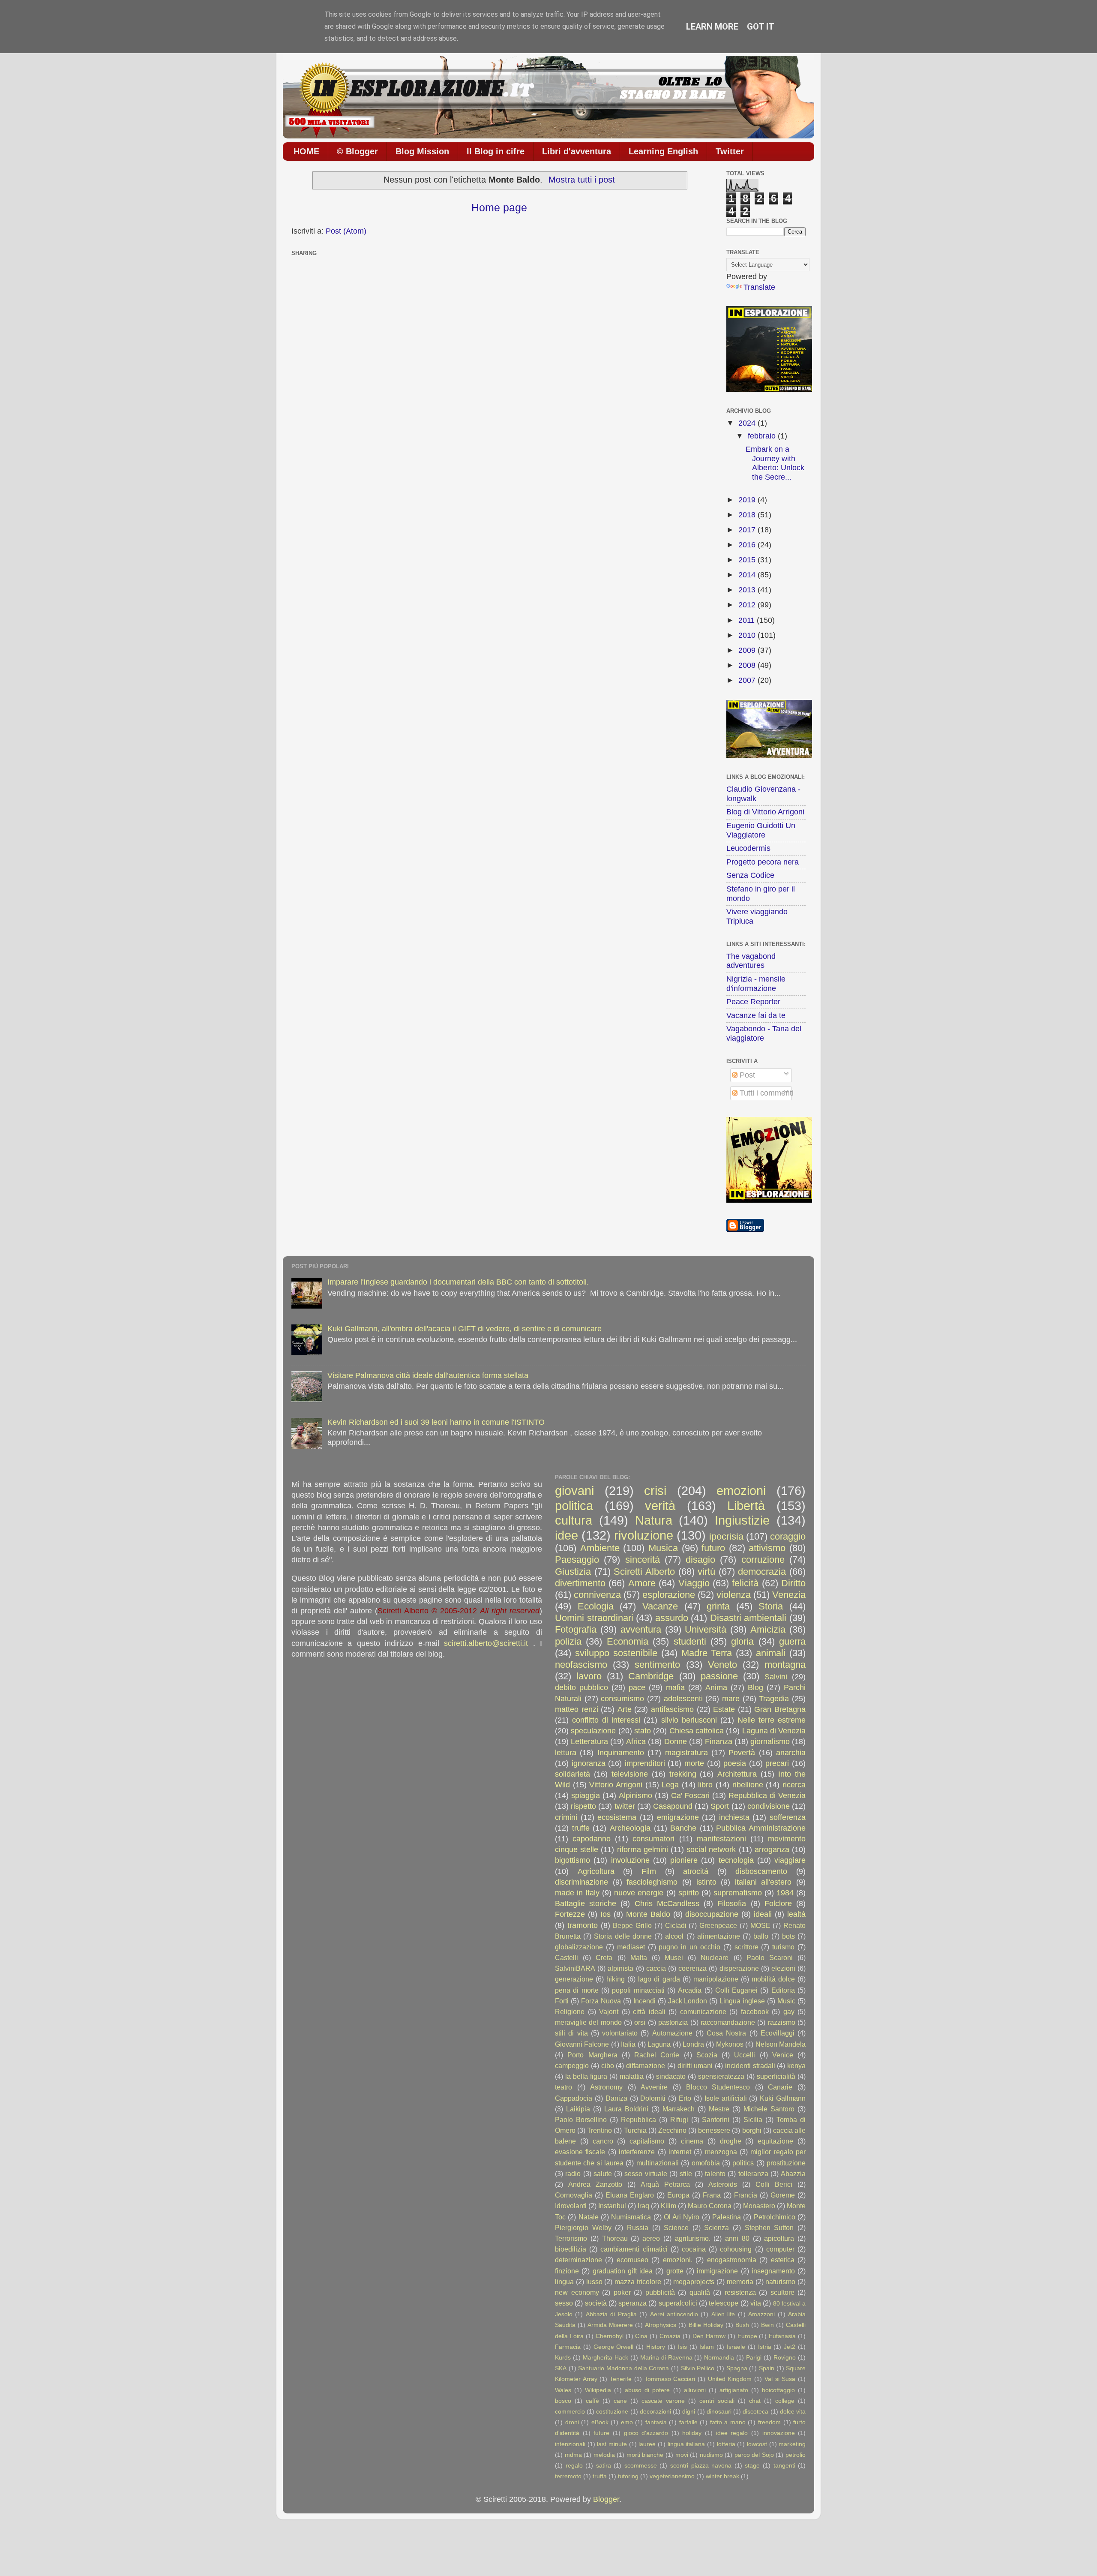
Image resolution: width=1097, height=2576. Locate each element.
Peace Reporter (753, 1002)
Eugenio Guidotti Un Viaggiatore (761, 830)
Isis (682, 2347)
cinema (692, 2141)
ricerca (794, 1785)
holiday (692, 2433)
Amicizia (768, 1629)
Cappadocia (574, 2098)
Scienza (716, 2228)
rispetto (583, 1806)
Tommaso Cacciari (670, 2379)
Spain (767, 2368)
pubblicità (660, 2292)
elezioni (783, 1968)
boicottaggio (778, 2390)
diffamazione (646, 2066)
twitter (625, 1806)
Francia (746, 2195)
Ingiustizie (742, 1520)
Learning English (663, 151)
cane (620, 2401)
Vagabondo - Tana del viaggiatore (764, 1033)
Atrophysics (661, 2325)
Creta (604, 1958)
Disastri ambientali (748, 1618)
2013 (748, 590)
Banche (683, 1828)
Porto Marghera (592, 2055)
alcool (674, 1936)
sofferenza (788, 1817)
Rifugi (679, 2120)
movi (682, 2455)
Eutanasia (782, 2336)
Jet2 (790, 2347)
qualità (700, 2292)
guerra (792, 1641)
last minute (612, 2444)
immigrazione (717, 2271)
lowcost (757, 2444)
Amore (642, 1583)
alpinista (620, 1968)
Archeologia (630, 1828)
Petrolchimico (775, 2217)
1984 (785, 1893)
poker (622, 2292)
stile (686, 2174)
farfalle (688, 2422)
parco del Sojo (754, 2455)
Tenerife (621, 2379)
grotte (675, 2271)
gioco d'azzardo (646, 2433)
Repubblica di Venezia (767, 1795)
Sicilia (753, 2120)
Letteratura (589, 1741)
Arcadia (690, 1990)
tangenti (784, 2465)
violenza (734, 1595)
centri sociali (717, 2401)
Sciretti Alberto (644, 1572)
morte (694, 1763)
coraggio (788, 1536)
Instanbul (612, 2206)
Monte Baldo (648, 1914)
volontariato (620, 2033)
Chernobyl (610, 2336)
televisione (630, 1774)
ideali (763, 1914)
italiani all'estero (763, 1882)
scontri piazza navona (701, 2465)
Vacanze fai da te (756, 1015)
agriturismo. (693, 2238)
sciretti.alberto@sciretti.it (486, 1643)
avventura (641, 1629)
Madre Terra (707, 1653)
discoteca (755, 2411)
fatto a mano (728, 2422)
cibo (608, 2066)
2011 (748, 620)
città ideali (649, 2012)
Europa (678, 2195)
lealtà (796, 1914)
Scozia (707, 2055)
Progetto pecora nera (763, 862)
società (596, 2303)
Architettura (737, 1774)
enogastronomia (732, 2260)
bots (788, 1936)
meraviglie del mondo (588, 2022)
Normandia (719, 2357)
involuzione (630, 1860)
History (656, 2347)
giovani (574, 1491)
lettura (566, 1753)
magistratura (686, 1753)
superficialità (776, 2076)
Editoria (783, 1990)
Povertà (742, 1753)
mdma (573, 2455)
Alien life (723, 2314)
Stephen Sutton (769, 2228)
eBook (600, 2422)
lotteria (726, 2444)
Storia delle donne (623, 1936)
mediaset (631, 1947)
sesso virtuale (646, 2174)
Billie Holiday (706, 2325)
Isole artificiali (726, 2098)
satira (604, 2465)
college (785, 2401)
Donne (676, 1741)
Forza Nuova (601, 2001)
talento (715, 2174)
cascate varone (663, 2401)
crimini (566, 1817)
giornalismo (770, 1741)
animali (771, 1653)
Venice (783, 2055)
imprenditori (645, 1763)
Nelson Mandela (781, 2044)
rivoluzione (644, 1535)
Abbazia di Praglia (611, 2314)
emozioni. (678, 2260)
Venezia (789, 1595)
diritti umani (695, 2066)
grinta (718, 1606)
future (601, 2433)
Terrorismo (571, 2238)
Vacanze (660, 1606)
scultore (782, 2292)
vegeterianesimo (672, 2476)
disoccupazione (712, 1914)
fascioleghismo (652, 1882)
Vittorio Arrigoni (616, 1785)
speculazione (593, 1731)
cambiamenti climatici (634, 2249)
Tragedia (774, 1699)
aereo (651, 2238)
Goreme (783, 2195)
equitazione (775, 2141)
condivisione (769, 1806)
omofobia (706, 2163)
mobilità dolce (773, 1979)
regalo (574, 2465)
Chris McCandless (667, 1903)
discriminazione (581, 1882)
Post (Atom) (346, 231)
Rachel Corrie (657, 2055)
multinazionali (658, 2163)
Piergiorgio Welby (583, 2228)
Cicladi (676, 1925)
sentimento (657, 1665)
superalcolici (678, 2303)
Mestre (719, 2109)
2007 (748, 680)
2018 (748, 515)
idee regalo (732, 2433)
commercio (570, 2411)
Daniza (616, 2098)
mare (731, 1699)
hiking (616, 1979)
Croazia (670, 2336)
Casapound (673, 1806)
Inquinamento (621, 1753)
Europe (747, 2336)
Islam (707, 2347)
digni (689, 2411)
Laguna (659, 2044)
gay (789, 2012)
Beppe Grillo (632, 1925)
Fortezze (570, 1914)
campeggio (572, 2066)
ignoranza (589, 1763)
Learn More (712, 27)
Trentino (599, 2130)
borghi (752, 2130)
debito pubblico (581, 1687)
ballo (761, 1936)
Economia (628, 1641)
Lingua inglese (742, 2001)
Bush (742, 2325)
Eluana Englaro (630, 2195)
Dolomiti (653, 2098)
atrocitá (696, 1871)
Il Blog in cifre (496, 151)
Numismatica (631, 2217)
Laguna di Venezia (774, 1731)
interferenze (637, 2152)
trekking (683, 1774)
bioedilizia (571, 2249)
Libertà (746, 1506)
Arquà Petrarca (665, 2184)
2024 (748, 423)
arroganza (772, 1849)
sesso (564, 2303)
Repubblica (638, 2120)
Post (746, 1075)
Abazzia (793, 2174)
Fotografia (576, 1629)
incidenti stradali (750, 2066)
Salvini (776, 1677)
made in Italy (577, 1893)
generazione (574, 1979)
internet (680, 2152)
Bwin (767, 2325)
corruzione (763, 1560)
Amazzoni (761, 2314)
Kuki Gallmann (783, 2098)
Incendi (644, 2001)
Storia (771, 1606)
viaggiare (790, 1860)
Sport (720, 1806)
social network (711, 1849)
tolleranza (753, 2174)
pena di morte (577, 1990)
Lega (670, 1785)
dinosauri (719, 2411)
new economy (577, 2292)
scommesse (641, 2465)
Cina (641, 2336)
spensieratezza (721, 2076)
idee (566, 1535)
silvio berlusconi (689, 1720)
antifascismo (672, 1709)
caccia (656, 1968)
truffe (581, 1828)
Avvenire (654, 2087)
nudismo (711, 2455)
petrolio (796, 2455)
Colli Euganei (736, 1990)
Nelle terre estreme (772, 1720)
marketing (792, 2444)
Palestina (727, 2217)
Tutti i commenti (766, 1093)
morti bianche (645, 2455)
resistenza (740, 2292)
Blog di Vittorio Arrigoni (765, 812)
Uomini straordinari (594, 1618)
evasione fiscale (580, 2152)
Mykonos (730, 2044)
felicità (745, 1583)
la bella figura (586, 2076)
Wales (563, 2390)
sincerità (643, 1560)
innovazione (779, 2433)
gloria (742, 1641)
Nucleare (715, 1958)
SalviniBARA (575, 1968)
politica (574, 1506)
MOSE (760, 1925)
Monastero (759, 2206)
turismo (783, 1947)
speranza (632, 2303)
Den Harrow (709, 2336)
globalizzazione (579, 1947)
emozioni (741, 1491)
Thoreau (615, 2238)
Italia (628, 2044)
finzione (567, 2271)
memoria (740, 2282)
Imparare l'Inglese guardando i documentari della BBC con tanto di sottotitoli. (458, 1282)
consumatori (653, 1839)
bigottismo (572, 1860)
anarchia (791, 1753)
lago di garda (659, 1979)
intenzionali (570, 2444)
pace (637, 1687)
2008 (748, 665)
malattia (632, 2076)
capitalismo (647, 2141)
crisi (655, 1491)
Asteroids (723, 2184)
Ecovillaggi (778, 2033)
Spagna (737, 2368)
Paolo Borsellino (581, 2120)
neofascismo (581, 1665)
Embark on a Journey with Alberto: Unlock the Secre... (775, 463)
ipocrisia (726, 1536)
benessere (714, 2130)
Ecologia (596, 1606)
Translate (759, 287)
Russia (638, 2228)
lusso (594, 2282)
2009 (748, 650)
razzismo (782, 2022)
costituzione (612, 2411)
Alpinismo (635, 1795)
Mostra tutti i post (582, 180)
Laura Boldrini (626, 2109)
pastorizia (673, 2022)
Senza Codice (750, 875)
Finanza (719, 1741)
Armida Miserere (610, 2325)
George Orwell (614, 2347)
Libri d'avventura (577, 151)
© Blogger (357, 151)
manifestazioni (721, 1839)
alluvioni (695, 2390)
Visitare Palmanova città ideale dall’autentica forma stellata (428, 1375)
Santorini (716, 2120)
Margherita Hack (605, 2357)
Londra (693, 2044)
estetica (783, 2260)
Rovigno (785, 2357)
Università (706, 1629)
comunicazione (703, 2012)
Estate (724, 1709)
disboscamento (761, 1871)
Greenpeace (718, 1925)
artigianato (734, 2390)
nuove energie (639, 1893)
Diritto (793, 1583)
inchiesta (734, 1817)
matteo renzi (577, 1709)
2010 (748, 635)
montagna (785, 1665)
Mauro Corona (710, 2206)
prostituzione (786, 2163)
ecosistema (617, 1817)
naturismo (780, 2282)
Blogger (606, 2499)
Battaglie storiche (586, 1903)
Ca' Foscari (691, 1795)
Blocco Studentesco (718, 2087)
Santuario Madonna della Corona (623, 2368)
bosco (563, 2401)
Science (676, 2228)
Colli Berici (774, 2184)
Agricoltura (596, 1871)
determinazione (578, 2260)
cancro (603, 2141)
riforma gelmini (643, 1849)
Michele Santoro (769, 2109)
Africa (636, 1741)
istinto (706, 1882)
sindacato (671, 2076)
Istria (765, 2347)
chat (755, 2401)
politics (743, 2163)
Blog (755, 1687)
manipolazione (716, 1979)
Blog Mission (422, 151)
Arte (625, 1709)
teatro (563, 2087)
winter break (722, 2476)
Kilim (668, 2206)
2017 (748, 530)
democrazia (762, 1572)
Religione (570, 2012)
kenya (796, 2066)
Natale (589, 2217)
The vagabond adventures (751, 961)
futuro (713, 1548)
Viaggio (694, 1583)
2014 (748, 575)
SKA (561, 2368)
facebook (755, 2012)
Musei (674, 1958)
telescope (724, 2303)
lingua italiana (686, 2444)
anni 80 (737, 2238)
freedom (769, 2422)
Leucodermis (748, 848)
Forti (562, 2001)
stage (752, 2465)
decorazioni (655, 2411)
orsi (640, 2022)
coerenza (692, 1968)
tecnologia (736, 1860)
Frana (712, 2195)
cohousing (736, 2249)
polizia (568, 1641)
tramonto (583, 1925)
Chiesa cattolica (697, 1731)
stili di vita (571, 2033)
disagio (700, 1560)
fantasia (656, 2422)
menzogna (721, 2152)
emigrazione (678, 1817)
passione (719, 1676)
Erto (685, 2098)
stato (643, 1731)
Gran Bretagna (780, 1709)
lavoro (589, 1676)
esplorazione (669, 1595)
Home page (499, 207)
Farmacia (568, 2347)
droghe (731, 2141)
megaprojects (694, 2282)
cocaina (694, 2249)
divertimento (580, 1583)
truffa (600, 2476)
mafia (675, 1687)
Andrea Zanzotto (595, 2184)
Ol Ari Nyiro (682, 2217)
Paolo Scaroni (770, 1958)
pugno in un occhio (689, 1947)
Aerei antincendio (674, 2314)
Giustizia (573, 1572)
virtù (706, 1572)
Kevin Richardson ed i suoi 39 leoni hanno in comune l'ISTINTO (436, 1422)
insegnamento (773, 2271)
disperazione (739, 1968)
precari (777, 1763)
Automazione (672, 2033)
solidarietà (572, 1774)
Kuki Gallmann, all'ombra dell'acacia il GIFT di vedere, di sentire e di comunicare (465, 1329)
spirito (689, 1893)
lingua (564, 2282)
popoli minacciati (638, 1990)
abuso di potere (647, 2390)
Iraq (643, 2206)
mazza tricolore (638, 2282)
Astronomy (606, 2087)
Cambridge (651, 1676)
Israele (736, 2347)
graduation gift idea (623, 2271)
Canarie (780, 2087)
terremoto (568, 2476)
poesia (735, 1763)
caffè (592, 2401)
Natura (654, 1520)
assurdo (672, 1618)
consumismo (622, 1699)
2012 (748, 605)
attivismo (767, 1548)
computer (780, 2249)
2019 (748, 500)
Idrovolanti (571, 2206)
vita (756, 2303)
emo (627, 2422)
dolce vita (793, 2411)
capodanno (592, 1839)
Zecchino (672, 2130)
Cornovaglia (574, 2195)
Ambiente (600, 1548)
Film (649, 1871)
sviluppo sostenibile (616, 1653)
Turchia (635, 2130)
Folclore (778, 1903)
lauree (647, 2444)
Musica (663, 1548)
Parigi (754, 2357)
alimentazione (719, 1936)
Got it (761, 27)
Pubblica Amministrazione (761, 1828)
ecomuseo (632, 2260)
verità (660, 1506)
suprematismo (738, 1893)
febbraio (763, 436)
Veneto (722, 1665)
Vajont (609, 2012)
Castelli (566, 1958)
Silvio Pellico (698, 2368)
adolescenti (683, 1699)
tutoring (628, 2476)
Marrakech (679, 2109)
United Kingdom (730, 2379)
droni (572, 2422)
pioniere (684, 1860)
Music (786, 2001)
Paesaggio (577, 1560)
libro (705, 1785)
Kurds (563, 2357)
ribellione (748, 1785)
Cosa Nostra (726, 2033)
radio (573, 2174)
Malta (639, 1958)
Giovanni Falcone (582, 2044)
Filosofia (732, 1903)
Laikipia (578, 2109)
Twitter (730, 151)
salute (603, 2174)
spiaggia (586, 1795)
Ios (605, 1914)
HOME (306, 151)
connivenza (597, 1595)
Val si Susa (780, 2379)
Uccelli (745, 2055)
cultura (574, 1520)
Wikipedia (598, 2390)
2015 (748, 560)
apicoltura (779, 2238)
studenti (690, 1641)
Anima (716, 1687)
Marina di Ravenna (666, 2357)
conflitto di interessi (606, 1720)
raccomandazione (728, 2022)
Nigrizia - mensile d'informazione (756, 984)
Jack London (688, 2001)
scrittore (746, 1947)
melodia (604, 2455)
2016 (748, 545)
